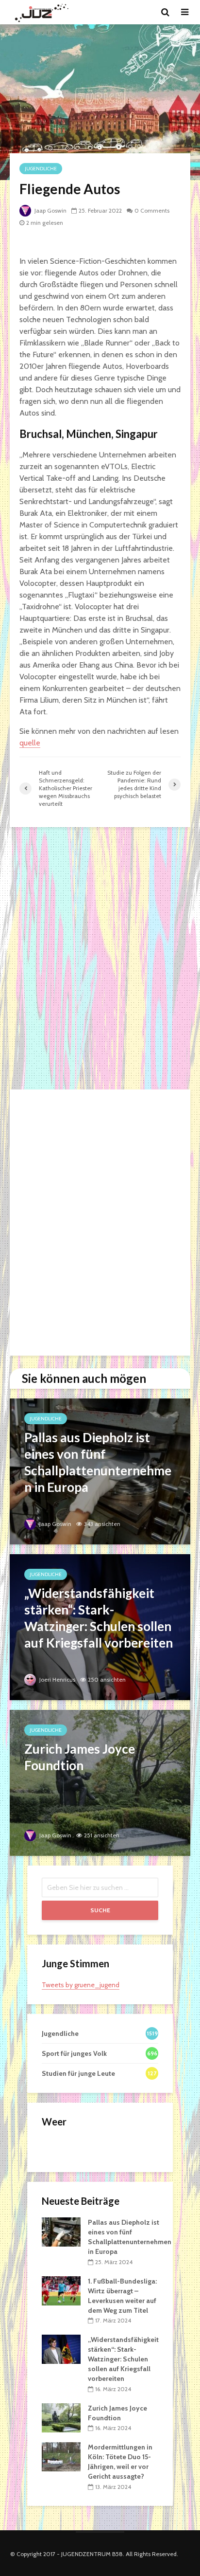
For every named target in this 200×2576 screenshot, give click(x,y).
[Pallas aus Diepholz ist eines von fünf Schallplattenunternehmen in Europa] (100, 1471)
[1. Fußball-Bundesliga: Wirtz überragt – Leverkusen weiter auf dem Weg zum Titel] (61, 2290)
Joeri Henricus (57, 1679)
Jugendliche (41, 169)
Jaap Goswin (50, 210)
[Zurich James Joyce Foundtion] (100, 1782)
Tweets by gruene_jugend (81, 1985)
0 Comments (152, 210)
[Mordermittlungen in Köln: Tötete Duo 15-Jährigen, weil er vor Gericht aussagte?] (61, 2456)
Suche (100, 1910)
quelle (30, 743)
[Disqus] (100, 959)
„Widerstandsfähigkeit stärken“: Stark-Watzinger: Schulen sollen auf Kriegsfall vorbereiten (123, 2359)
